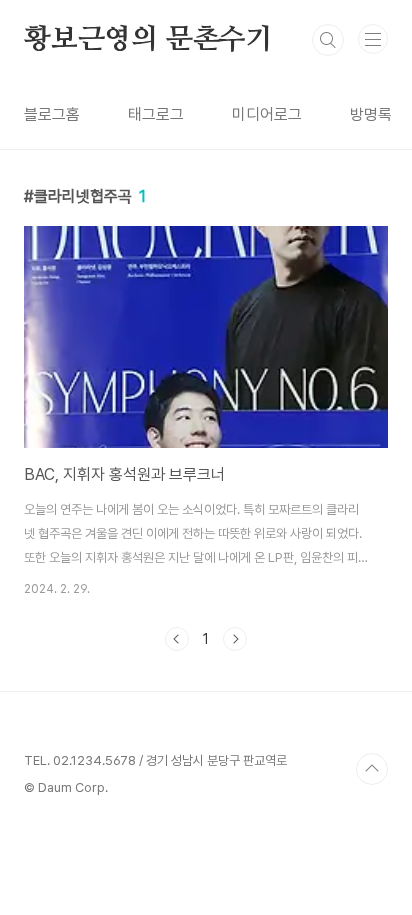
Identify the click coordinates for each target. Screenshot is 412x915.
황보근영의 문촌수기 (148, 40)
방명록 (371, 114)
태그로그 (156, 114)
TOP (372, 769)
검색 (328, 40)
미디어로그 (267, 114)
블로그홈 (52, 114)
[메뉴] (373, 39)
